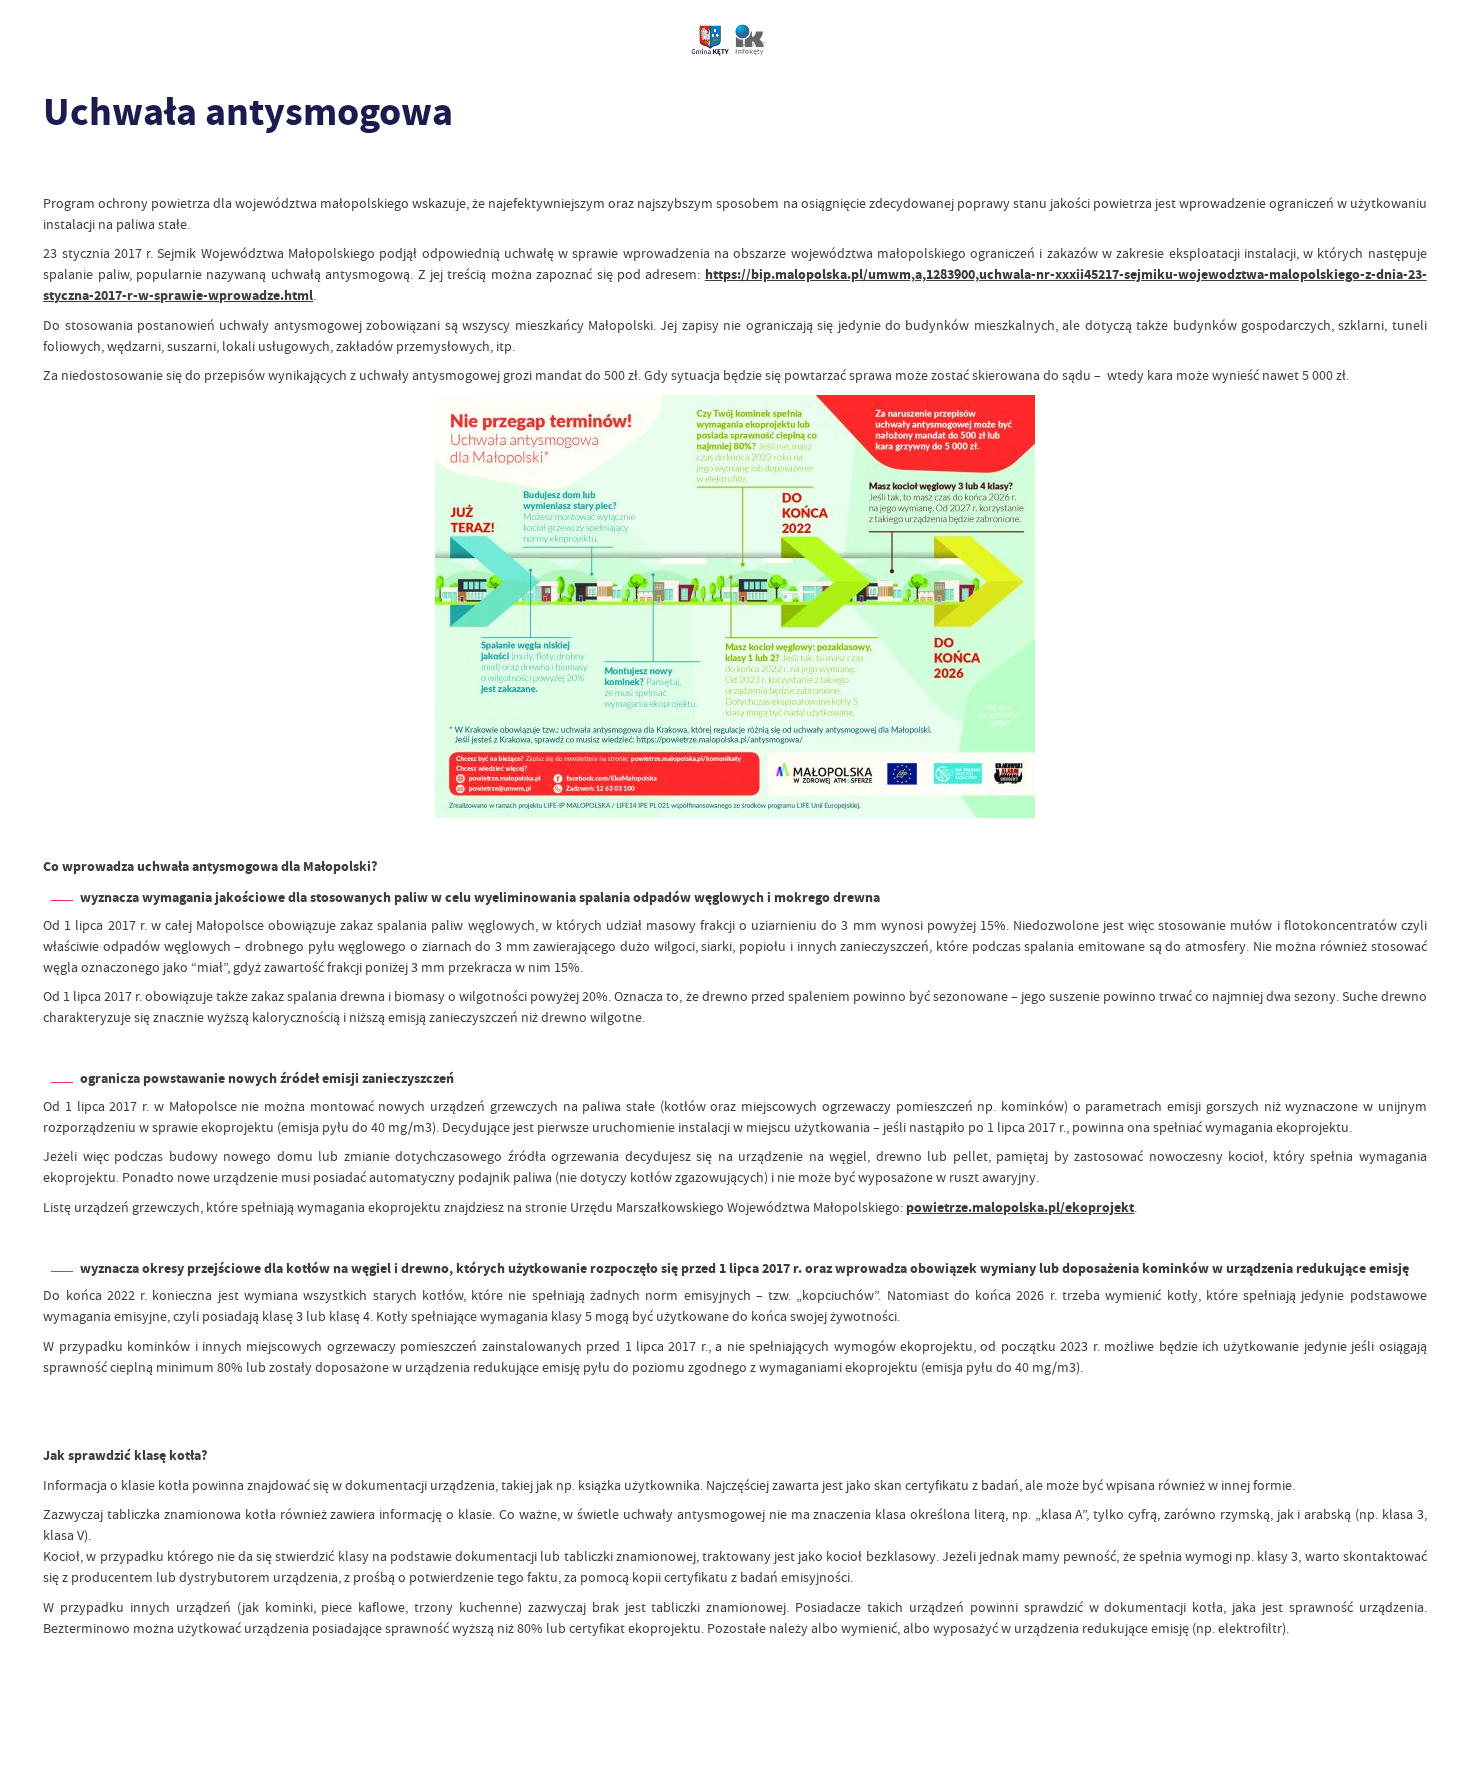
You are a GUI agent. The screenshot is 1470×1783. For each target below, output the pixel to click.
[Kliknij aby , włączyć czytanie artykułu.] (56, 167)
